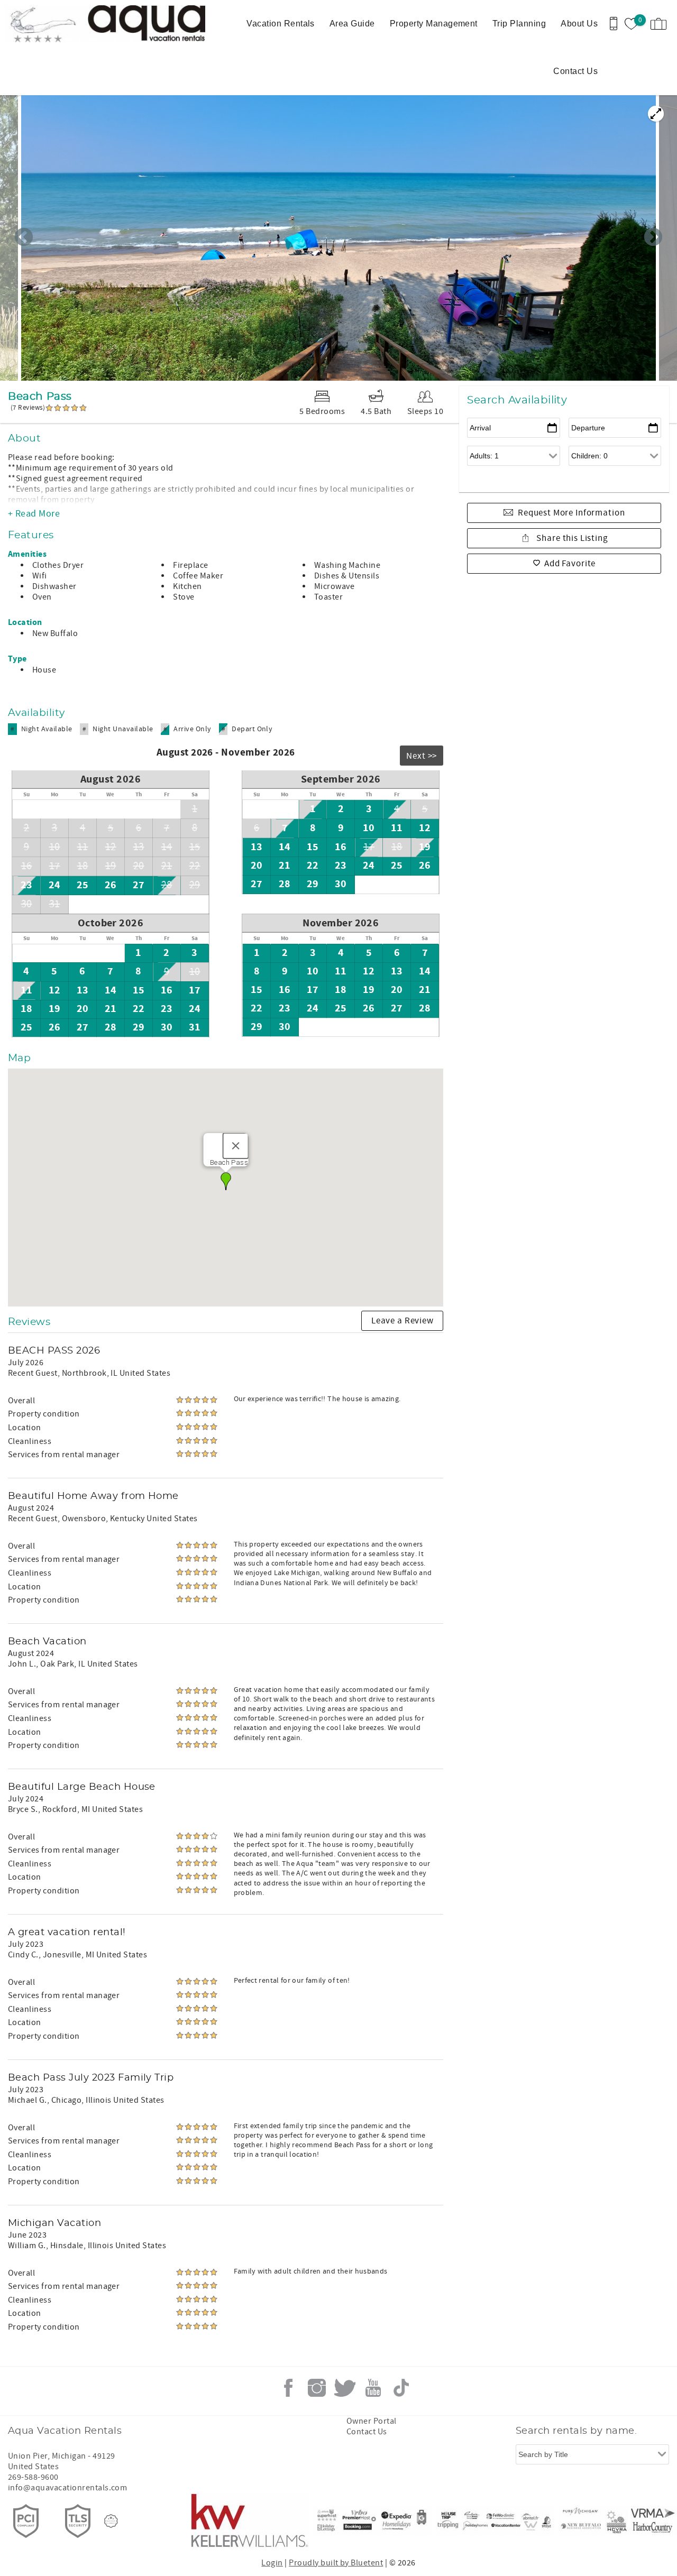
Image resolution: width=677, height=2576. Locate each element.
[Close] (235, 1146)
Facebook (288, 2388)
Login (272, 2563)
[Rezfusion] (111, 2521)
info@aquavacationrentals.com (67, 2488)
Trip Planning (519, 24)
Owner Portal (372, 2421)
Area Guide (352, 24)
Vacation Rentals (281, 24)
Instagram (317, 2388)
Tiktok (401, 2388)
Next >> (422, 756)
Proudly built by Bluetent (336, 2563)
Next (653, 238)
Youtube (373, 2388)
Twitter (345, 2388)
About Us (579, 24)
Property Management (434, 24)
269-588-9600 (33, 2477)
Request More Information (571, 513)
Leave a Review (402, 1321)
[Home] (73, 24)
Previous (24, 238)
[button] (226, 1181)
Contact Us (575, 71)
